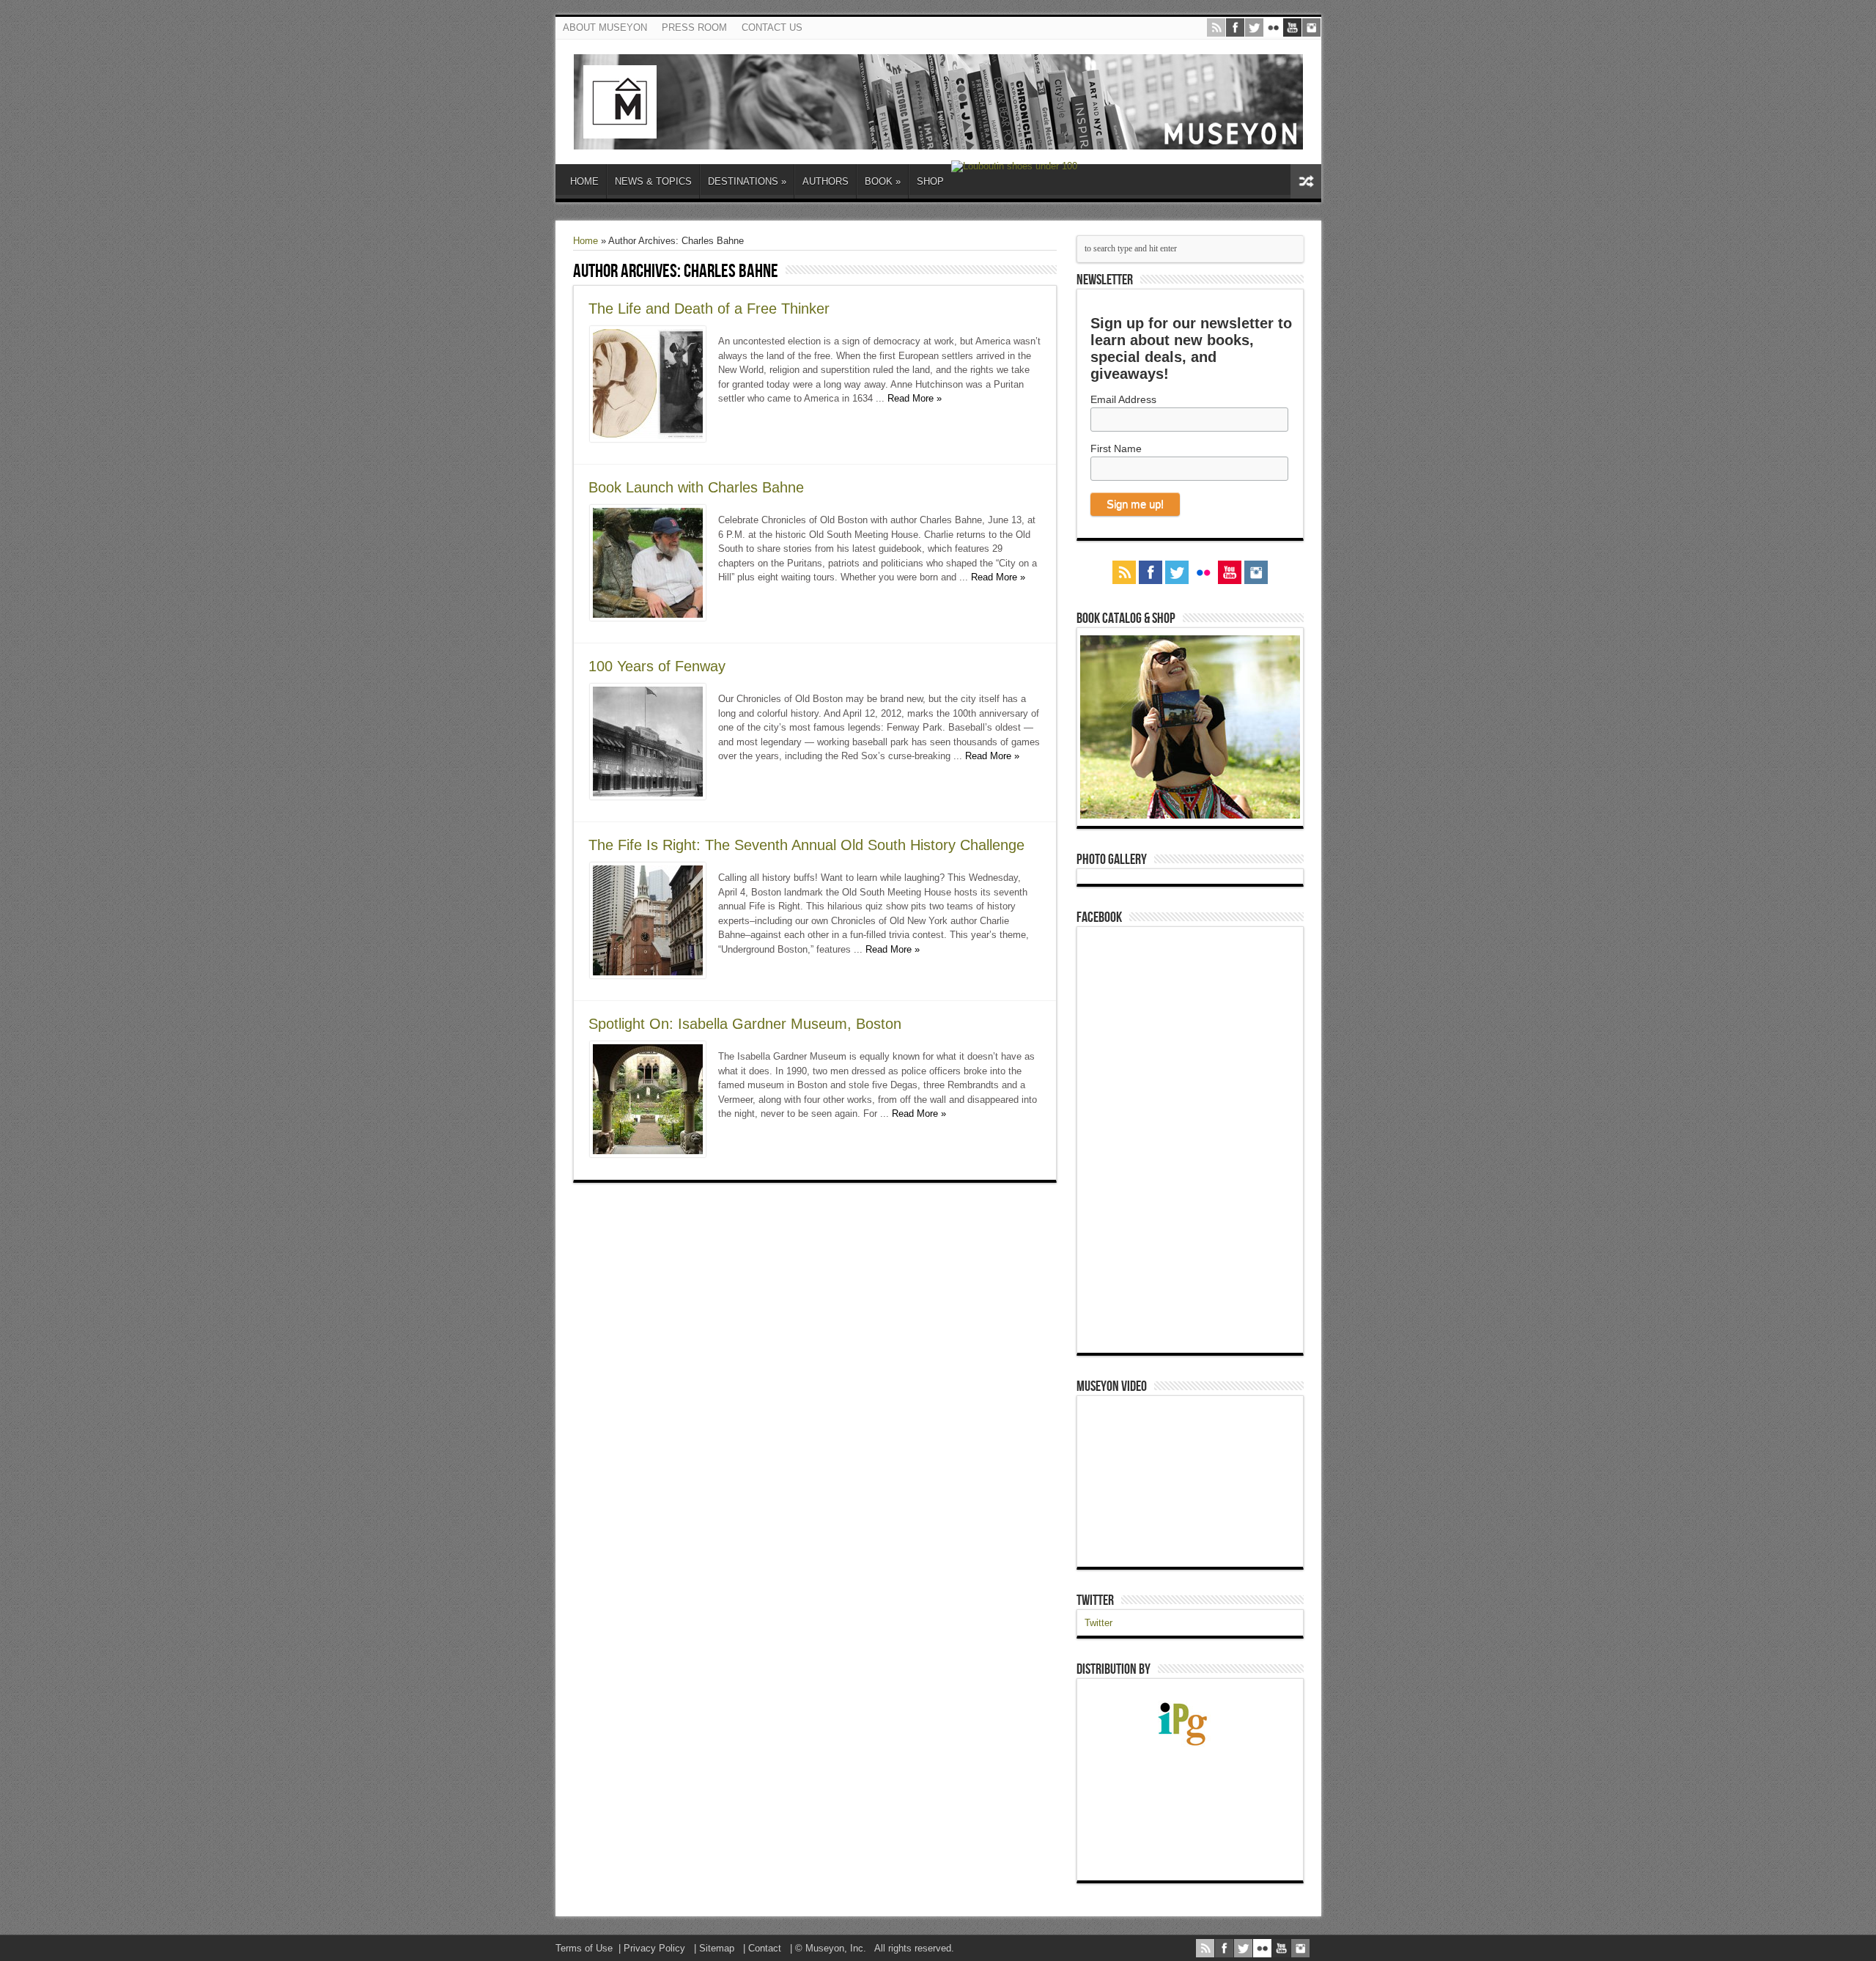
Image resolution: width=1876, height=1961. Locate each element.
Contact (765, 1948)
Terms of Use (584, 1948)
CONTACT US (772, 27)
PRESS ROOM (694, 27)
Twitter (1095, 1600)
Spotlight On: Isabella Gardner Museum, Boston (745, 1024)
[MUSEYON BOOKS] (938, 139)
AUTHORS (826, 181)
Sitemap (717, 1948)
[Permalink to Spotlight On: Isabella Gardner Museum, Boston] (648, 1154)
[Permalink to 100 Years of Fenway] (648, 796)
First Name (1116, 448)
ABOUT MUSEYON (605, 27)
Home (586, 241)
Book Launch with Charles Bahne (696, 487)
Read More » (915, 398)
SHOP (930, 181)
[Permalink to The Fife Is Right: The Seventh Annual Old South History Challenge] (648, 975)
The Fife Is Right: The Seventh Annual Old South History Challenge (806, 845)
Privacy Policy (654, 1948)
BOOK (883, 181)
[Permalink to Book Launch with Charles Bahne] (648, 617)
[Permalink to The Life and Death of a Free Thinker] (648, 439)
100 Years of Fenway (657, 666)
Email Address (1123, 399)
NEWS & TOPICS (653, 181)
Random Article (1306, 181)
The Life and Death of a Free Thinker (709, 309)
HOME (584, 181)
